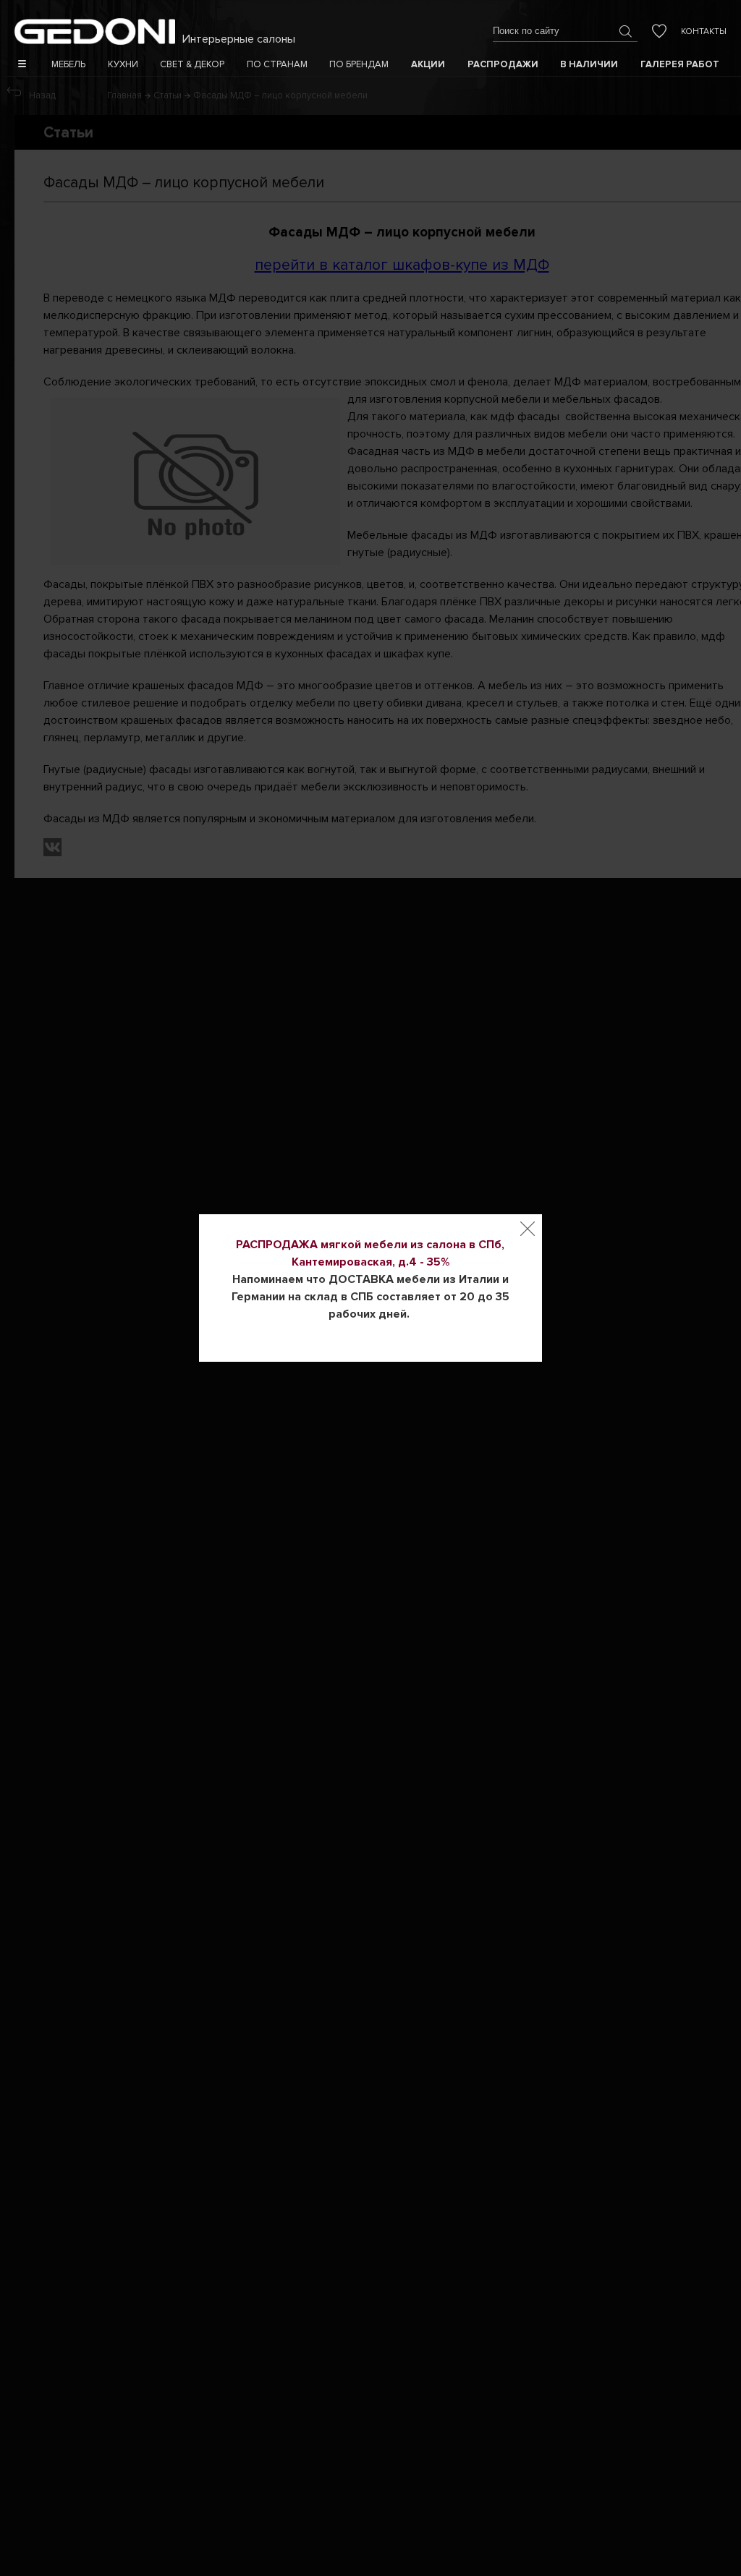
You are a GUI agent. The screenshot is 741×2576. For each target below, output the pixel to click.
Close (528, 1229)
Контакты (704, 31)
